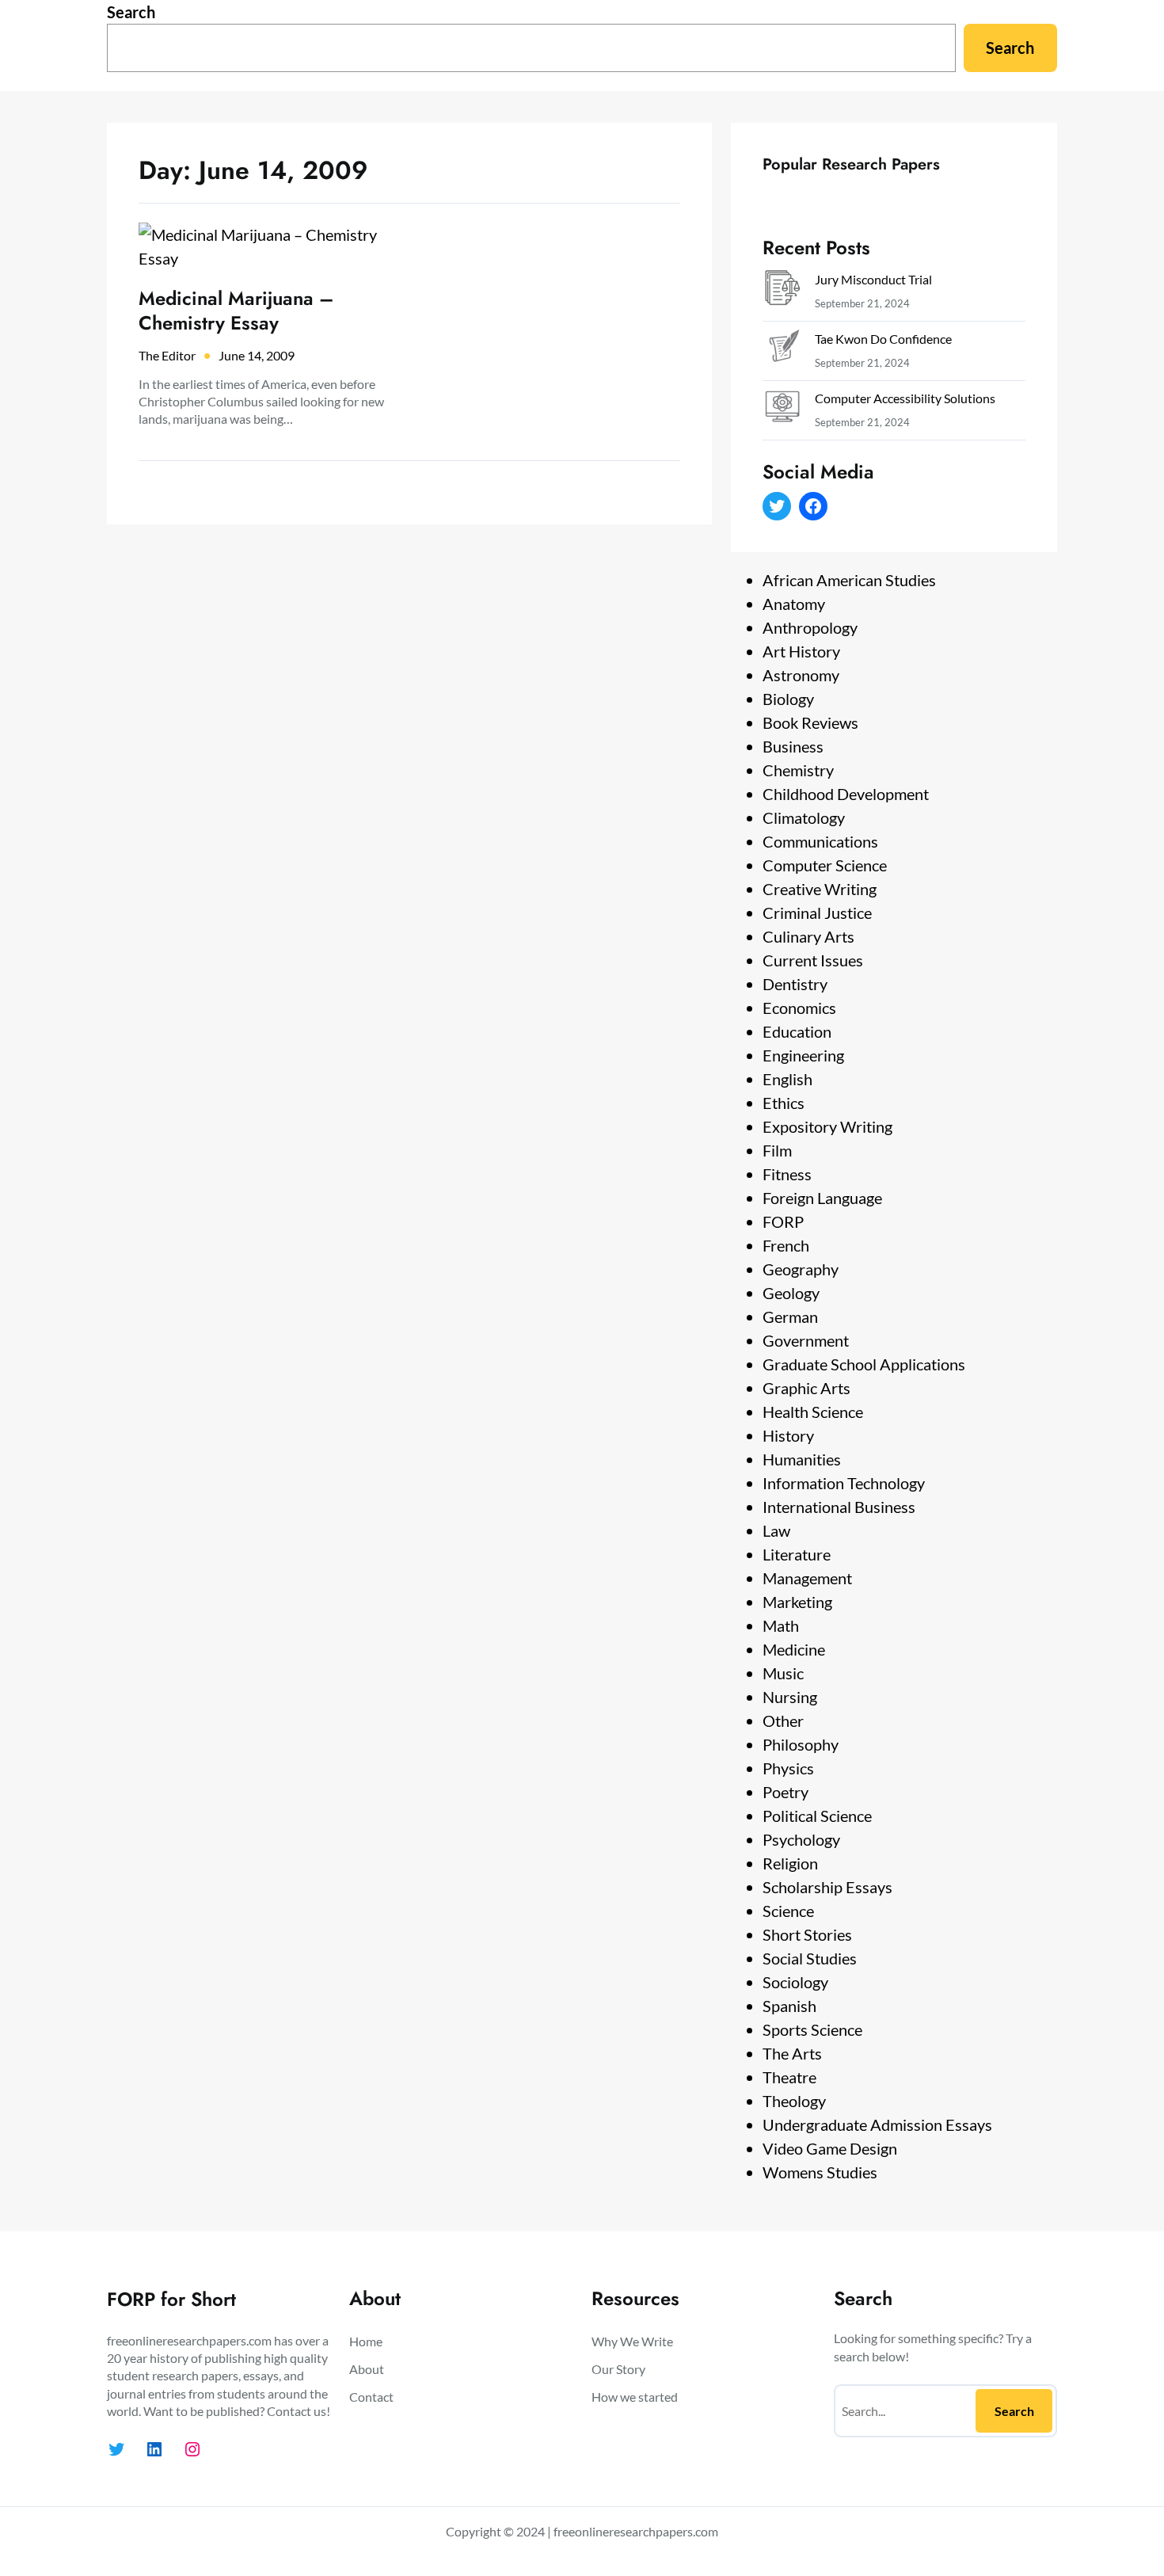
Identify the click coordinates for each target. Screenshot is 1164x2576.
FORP (783, 1221)
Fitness (787, 1174)
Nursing (790, 1697)
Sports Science (812, 2029)
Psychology (801, 1839)
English (787, 1079)
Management (807, 1578)
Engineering (803, 1055)
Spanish (789, 2006)
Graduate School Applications (864, 1364)
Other (783, 1721)
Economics (799, 1008)
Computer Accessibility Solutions (905, 398)
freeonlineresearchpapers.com (636, 2531)
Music (783, 1673)
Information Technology (844, 1483)
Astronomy (801, 675)
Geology (791, 1293)
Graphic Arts (806, 1388)
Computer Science (825, 865)
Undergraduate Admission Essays (877, 2124)
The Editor (167, 355)
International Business (839, 1507)
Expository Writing (827, 1126)
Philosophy (801, 1744)
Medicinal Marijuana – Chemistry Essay (236, 311)
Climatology (804, 817)
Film (777, 1150)
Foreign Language (822, 1198)
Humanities (802, 1459)
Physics (788, 1768)
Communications (820, 841)
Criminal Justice (817, 913)
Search (131, 12)
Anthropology (810, 627)
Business (793, 746)
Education (797, 1031)
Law (776, 1530)
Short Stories (807, 1934)
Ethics (784, 1103)
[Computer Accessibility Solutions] (782, 410)
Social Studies (810, 1958)
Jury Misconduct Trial (873, 279)
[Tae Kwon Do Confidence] (782, 351)
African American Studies (849, 580)
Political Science (817, 1816)
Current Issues (813, 960)
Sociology (795, 1982)
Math (781, 1625)
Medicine (794, 1649)
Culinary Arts (808, 936)
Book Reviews (810, 722)
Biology (788, 699)
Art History (801, 651)
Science (788, 1911)
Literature (797, 1554)
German (790, 1317)
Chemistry (798, 770)
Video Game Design (830, 2148)
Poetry (786, 1792)
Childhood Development (846, 794)
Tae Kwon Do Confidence (883, 339)
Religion (790, 1863)
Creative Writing (820, 889)
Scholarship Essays (827, 1887)
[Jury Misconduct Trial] (782, 291)
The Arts (792, 2053)
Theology (794, 2101)
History (788, 1435)
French (786, 1245)
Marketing (797, 1602)
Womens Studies (820, 2172)
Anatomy (794, 604)
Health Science (813, 1412)
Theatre (789, 2077)
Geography (801, 1269)
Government (806, 1340)
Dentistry (795, 984)
